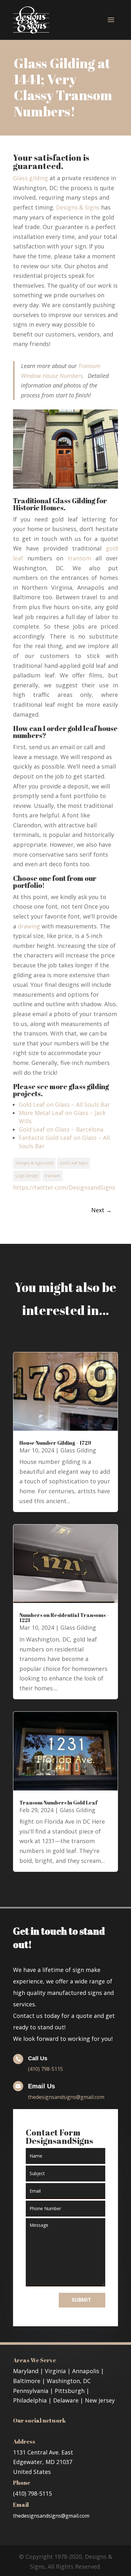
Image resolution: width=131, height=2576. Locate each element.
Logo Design (27, 1176)
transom (79, 558)
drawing (29, 926)
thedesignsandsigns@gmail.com (66, 2097)
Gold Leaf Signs (74, 1163)
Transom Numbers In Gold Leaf (59, 1803)
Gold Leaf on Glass (44, 1104)
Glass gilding (31, 178)
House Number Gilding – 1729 (55, 1443)
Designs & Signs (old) (34, 1163)
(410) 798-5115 (45, 2069)
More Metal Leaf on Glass (54, 1113)
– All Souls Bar (90, 1104)
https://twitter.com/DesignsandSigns (64, 1187)
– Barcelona (86, 1129)
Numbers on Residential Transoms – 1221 (64, 1618)
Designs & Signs (78, 207)
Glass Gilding (78, 1450)
